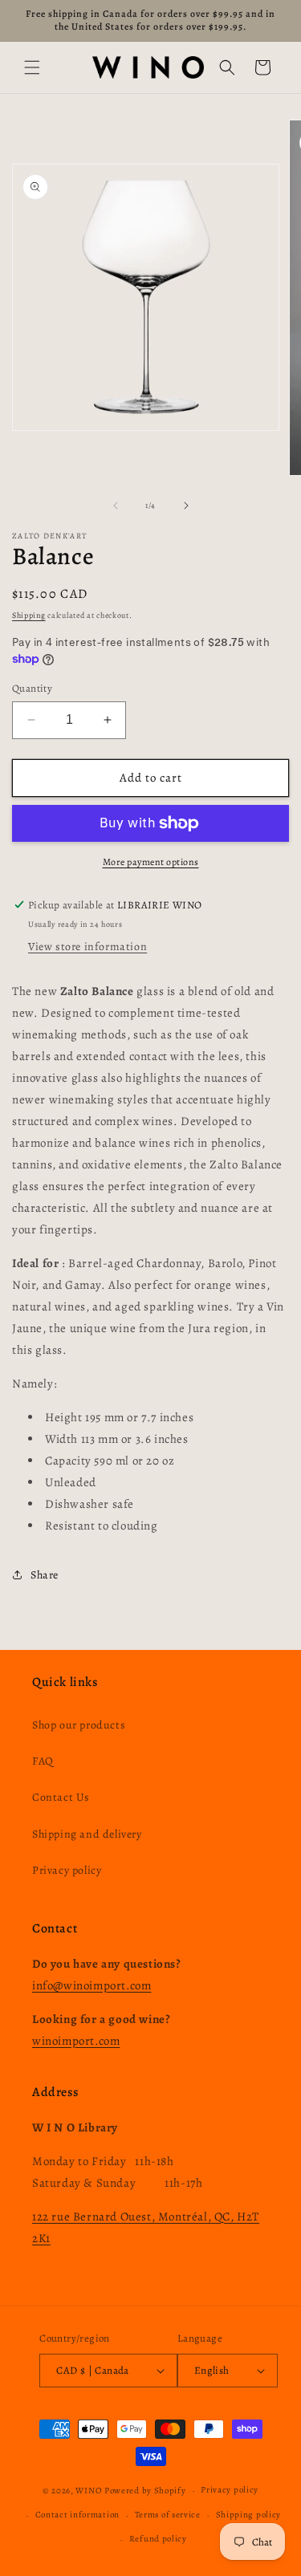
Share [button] (45, 1575)
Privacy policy (67, 1870)
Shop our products (79, 1725)
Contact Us (61, 1797)
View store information (87, 947)
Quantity (32, 688)
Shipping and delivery (87, 1834)
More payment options (151, 862)
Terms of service (168, 2515)
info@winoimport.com (92, 1985)
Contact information (77, 2515)
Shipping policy (249, 2515)
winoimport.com (76, 2041)
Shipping (29, 615)
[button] (32, 67)
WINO (90, 2491)
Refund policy (158, 2539)
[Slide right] (186, 506)
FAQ (43, 1761)
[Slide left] (116, 506)
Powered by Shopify (145, 2491)
